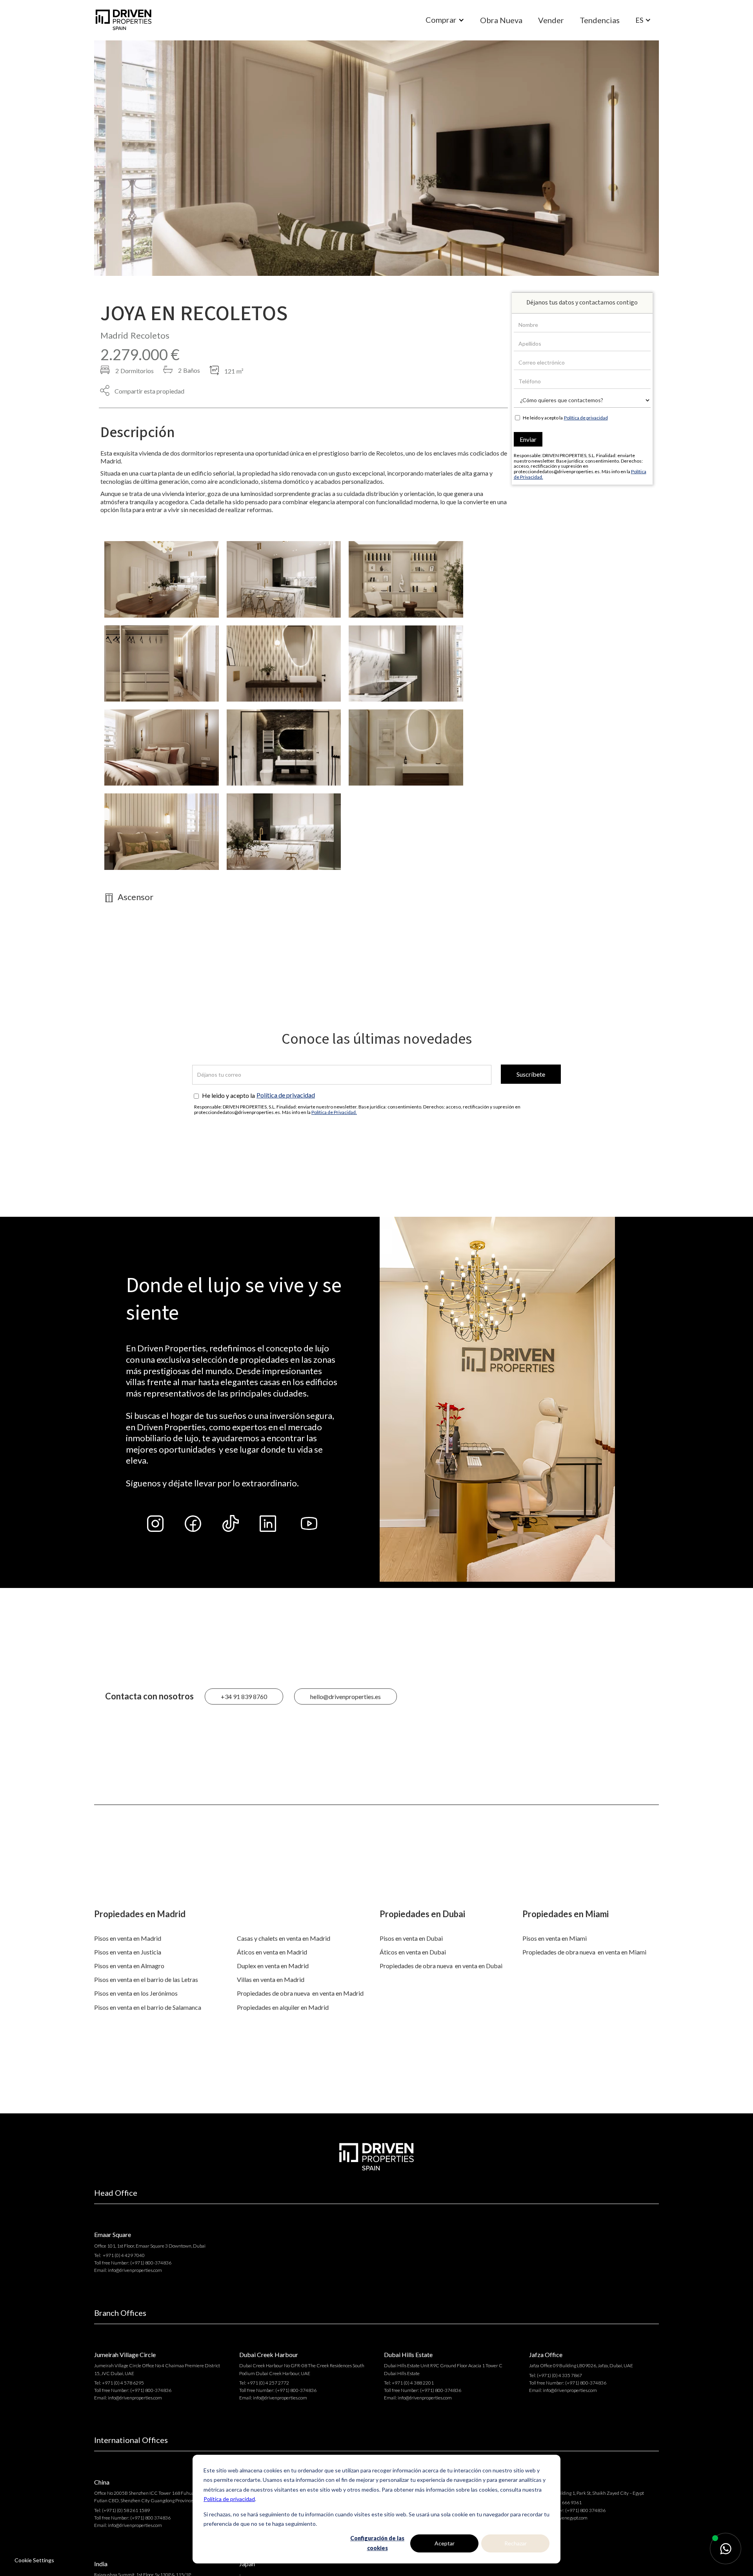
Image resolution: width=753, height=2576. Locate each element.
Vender (551, 20)
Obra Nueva (501, 20)
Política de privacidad (229, 2499)
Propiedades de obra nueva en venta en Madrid (300, 1993)
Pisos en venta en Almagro (129, 1966)
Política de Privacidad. (334, 1112)
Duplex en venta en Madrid (273, 1966)
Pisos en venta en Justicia (128, 1952)
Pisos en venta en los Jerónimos (136, 1993)
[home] (124, 20)
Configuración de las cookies (377, 2543)
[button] (445, 20)
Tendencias (600, 20)
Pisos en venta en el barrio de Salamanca (148, 2007)
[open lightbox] (162, 579)
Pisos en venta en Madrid (128, 1938)
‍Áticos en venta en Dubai (413, 1952)
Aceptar (445, 2543)
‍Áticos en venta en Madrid (272, 1952)
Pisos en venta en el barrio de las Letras (146, 1979)
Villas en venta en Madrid (271, 1979)
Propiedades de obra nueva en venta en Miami (584, 1952)
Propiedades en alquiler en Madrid (283, 2007)
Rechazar (516, 2543)
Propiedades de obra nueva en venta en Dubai (441, 1966)
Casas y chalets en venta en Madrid (284, 1938)
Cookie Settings (34, 2560)
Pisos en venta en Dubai (411, 1938)
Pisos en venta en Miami (555, 1938)
